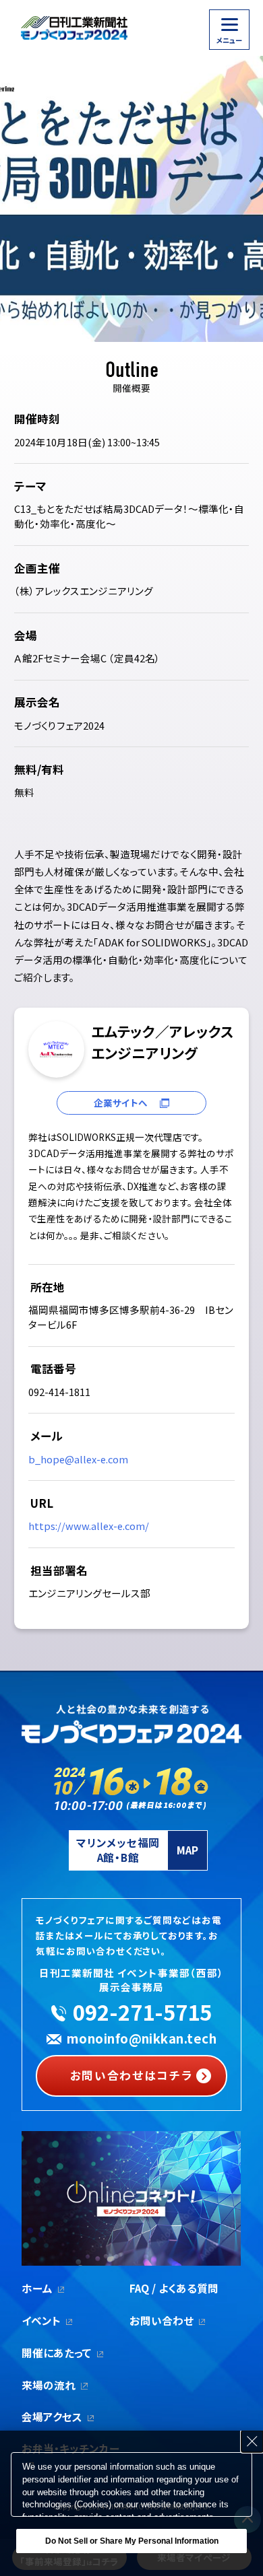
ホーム (37, 2288)
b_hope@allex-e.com (78, 1459)
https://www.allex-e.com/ (89, 1526)
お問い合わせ (162, 2320)
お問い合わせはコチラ (132, 2075)
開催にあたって (57, 2353)
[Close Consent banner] (252, 2441)
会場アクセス (52, 2416)
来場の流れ (49, 2385)
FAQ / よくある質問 (174, 2288)
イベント (41, 2320)
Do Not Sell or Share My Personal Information (132, 2541)
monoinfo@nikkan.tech (142, 2038)
